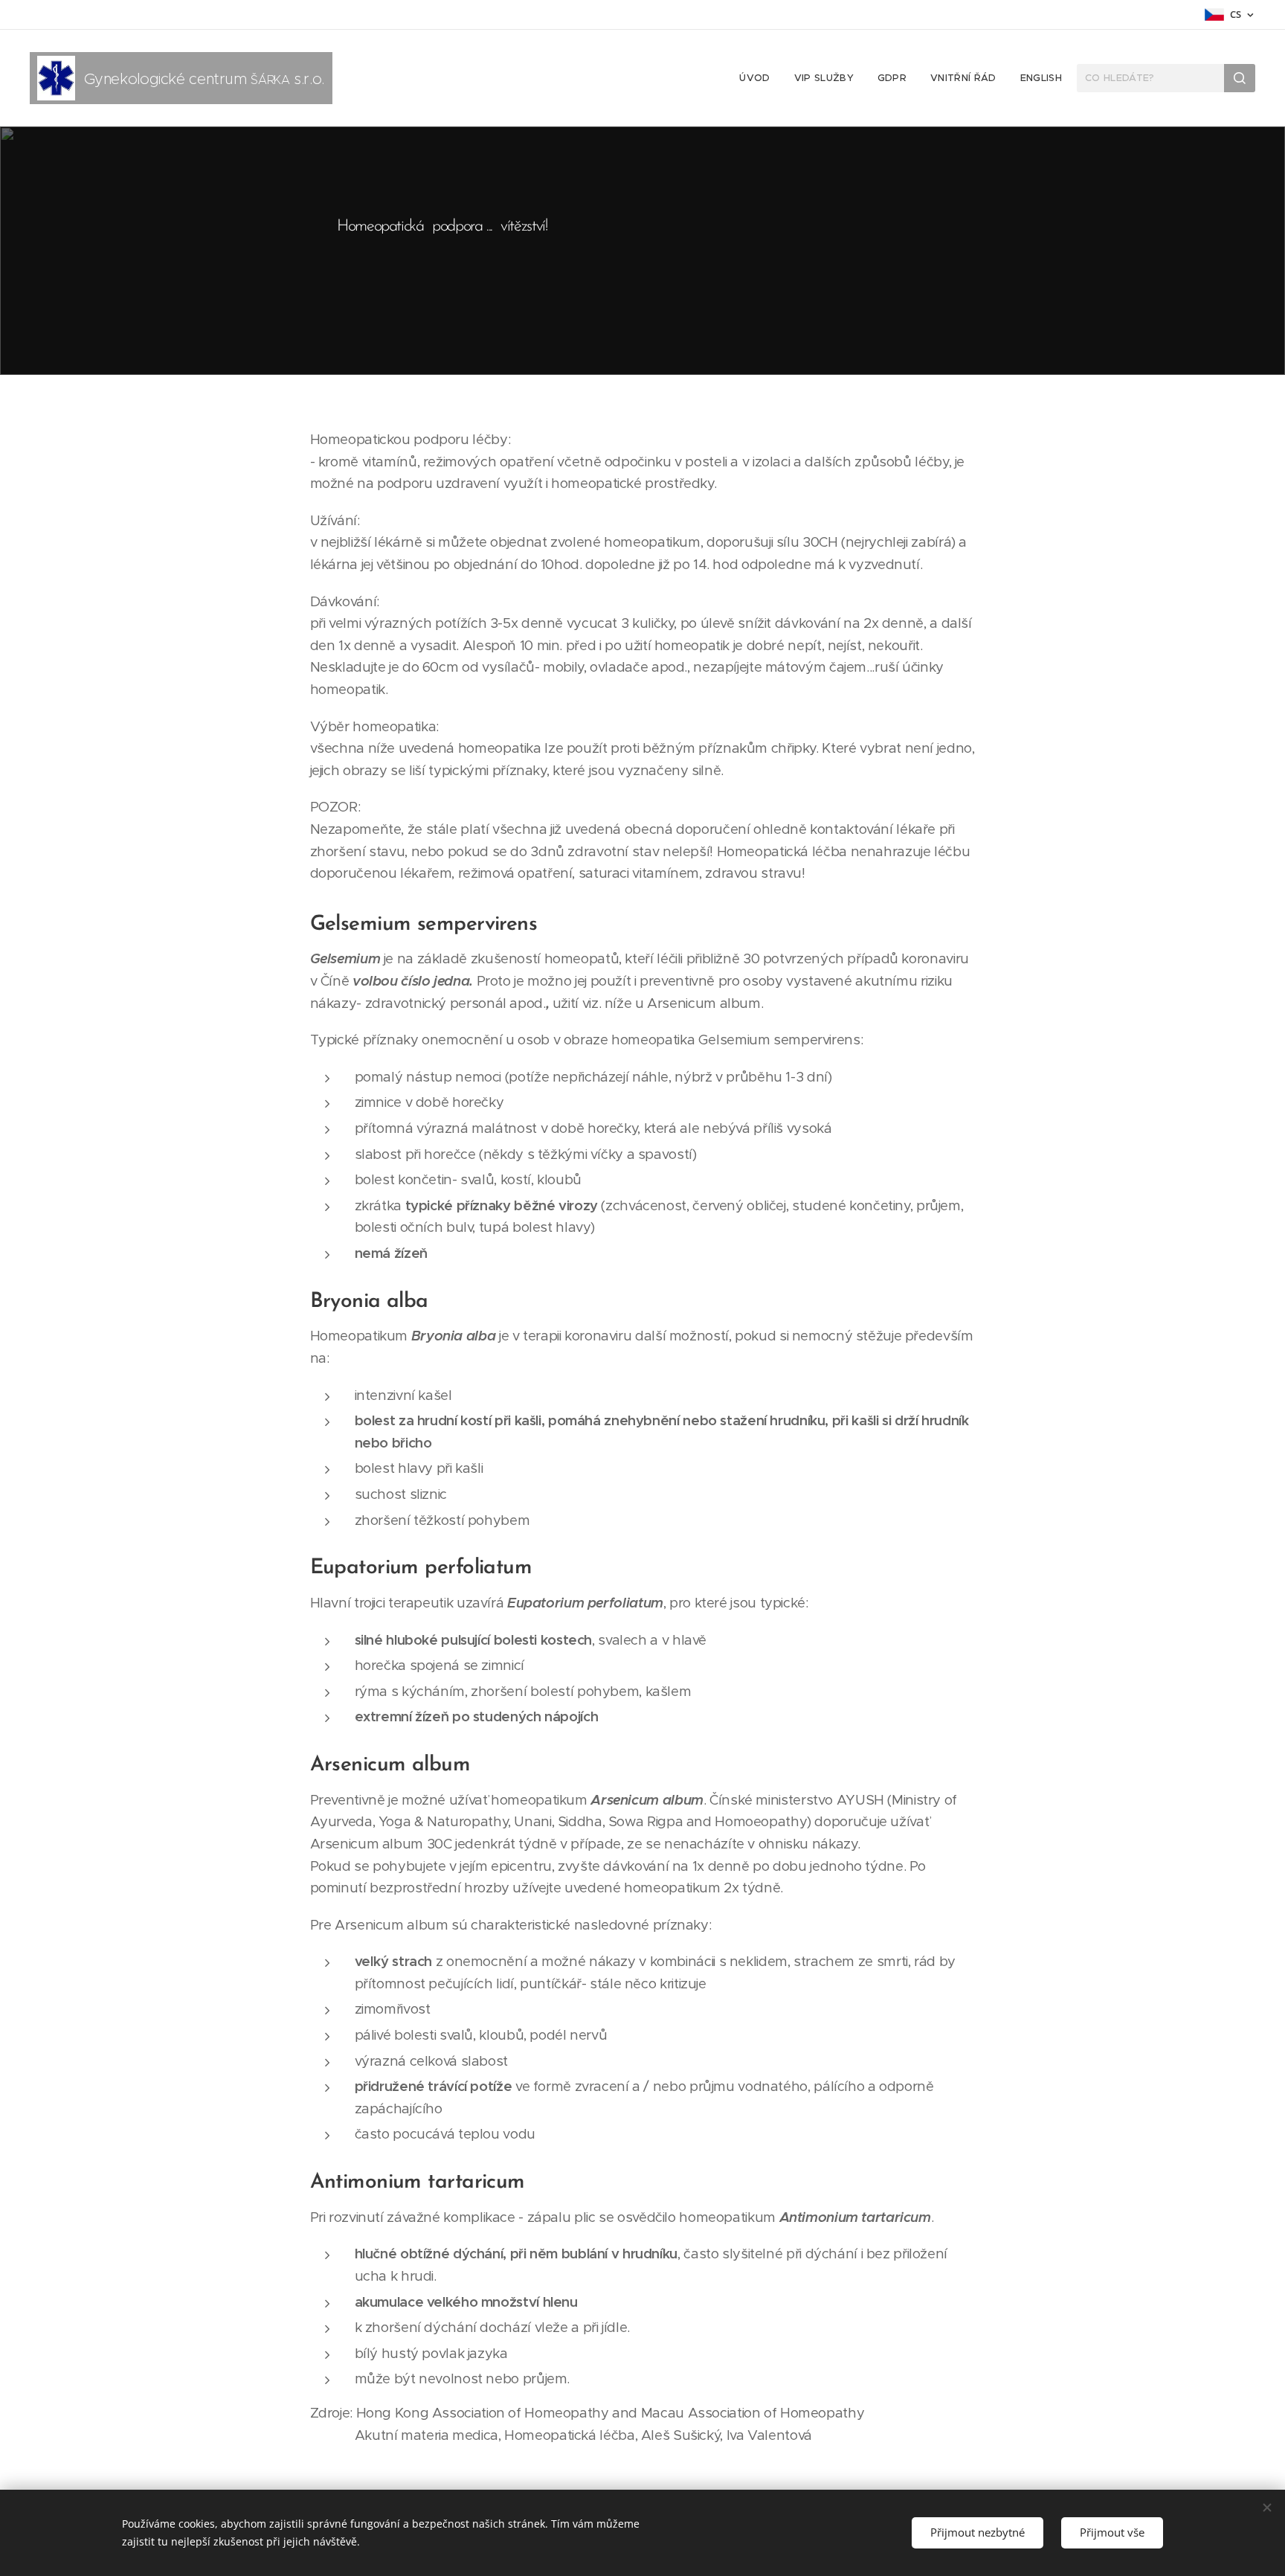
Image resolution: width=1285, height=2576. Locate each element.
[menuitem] (759, 78)
